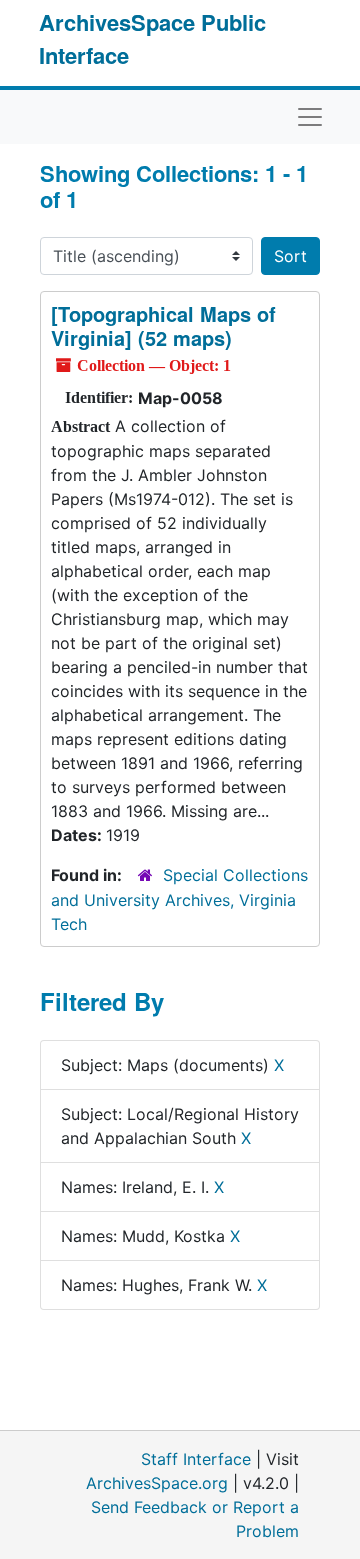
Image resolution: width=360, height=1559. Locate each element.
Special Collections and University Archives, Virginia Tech (179, 899)
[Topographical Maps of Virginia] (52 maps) (163, 325)
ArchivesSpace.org (157, 1483)
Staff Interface (196, 1459)
